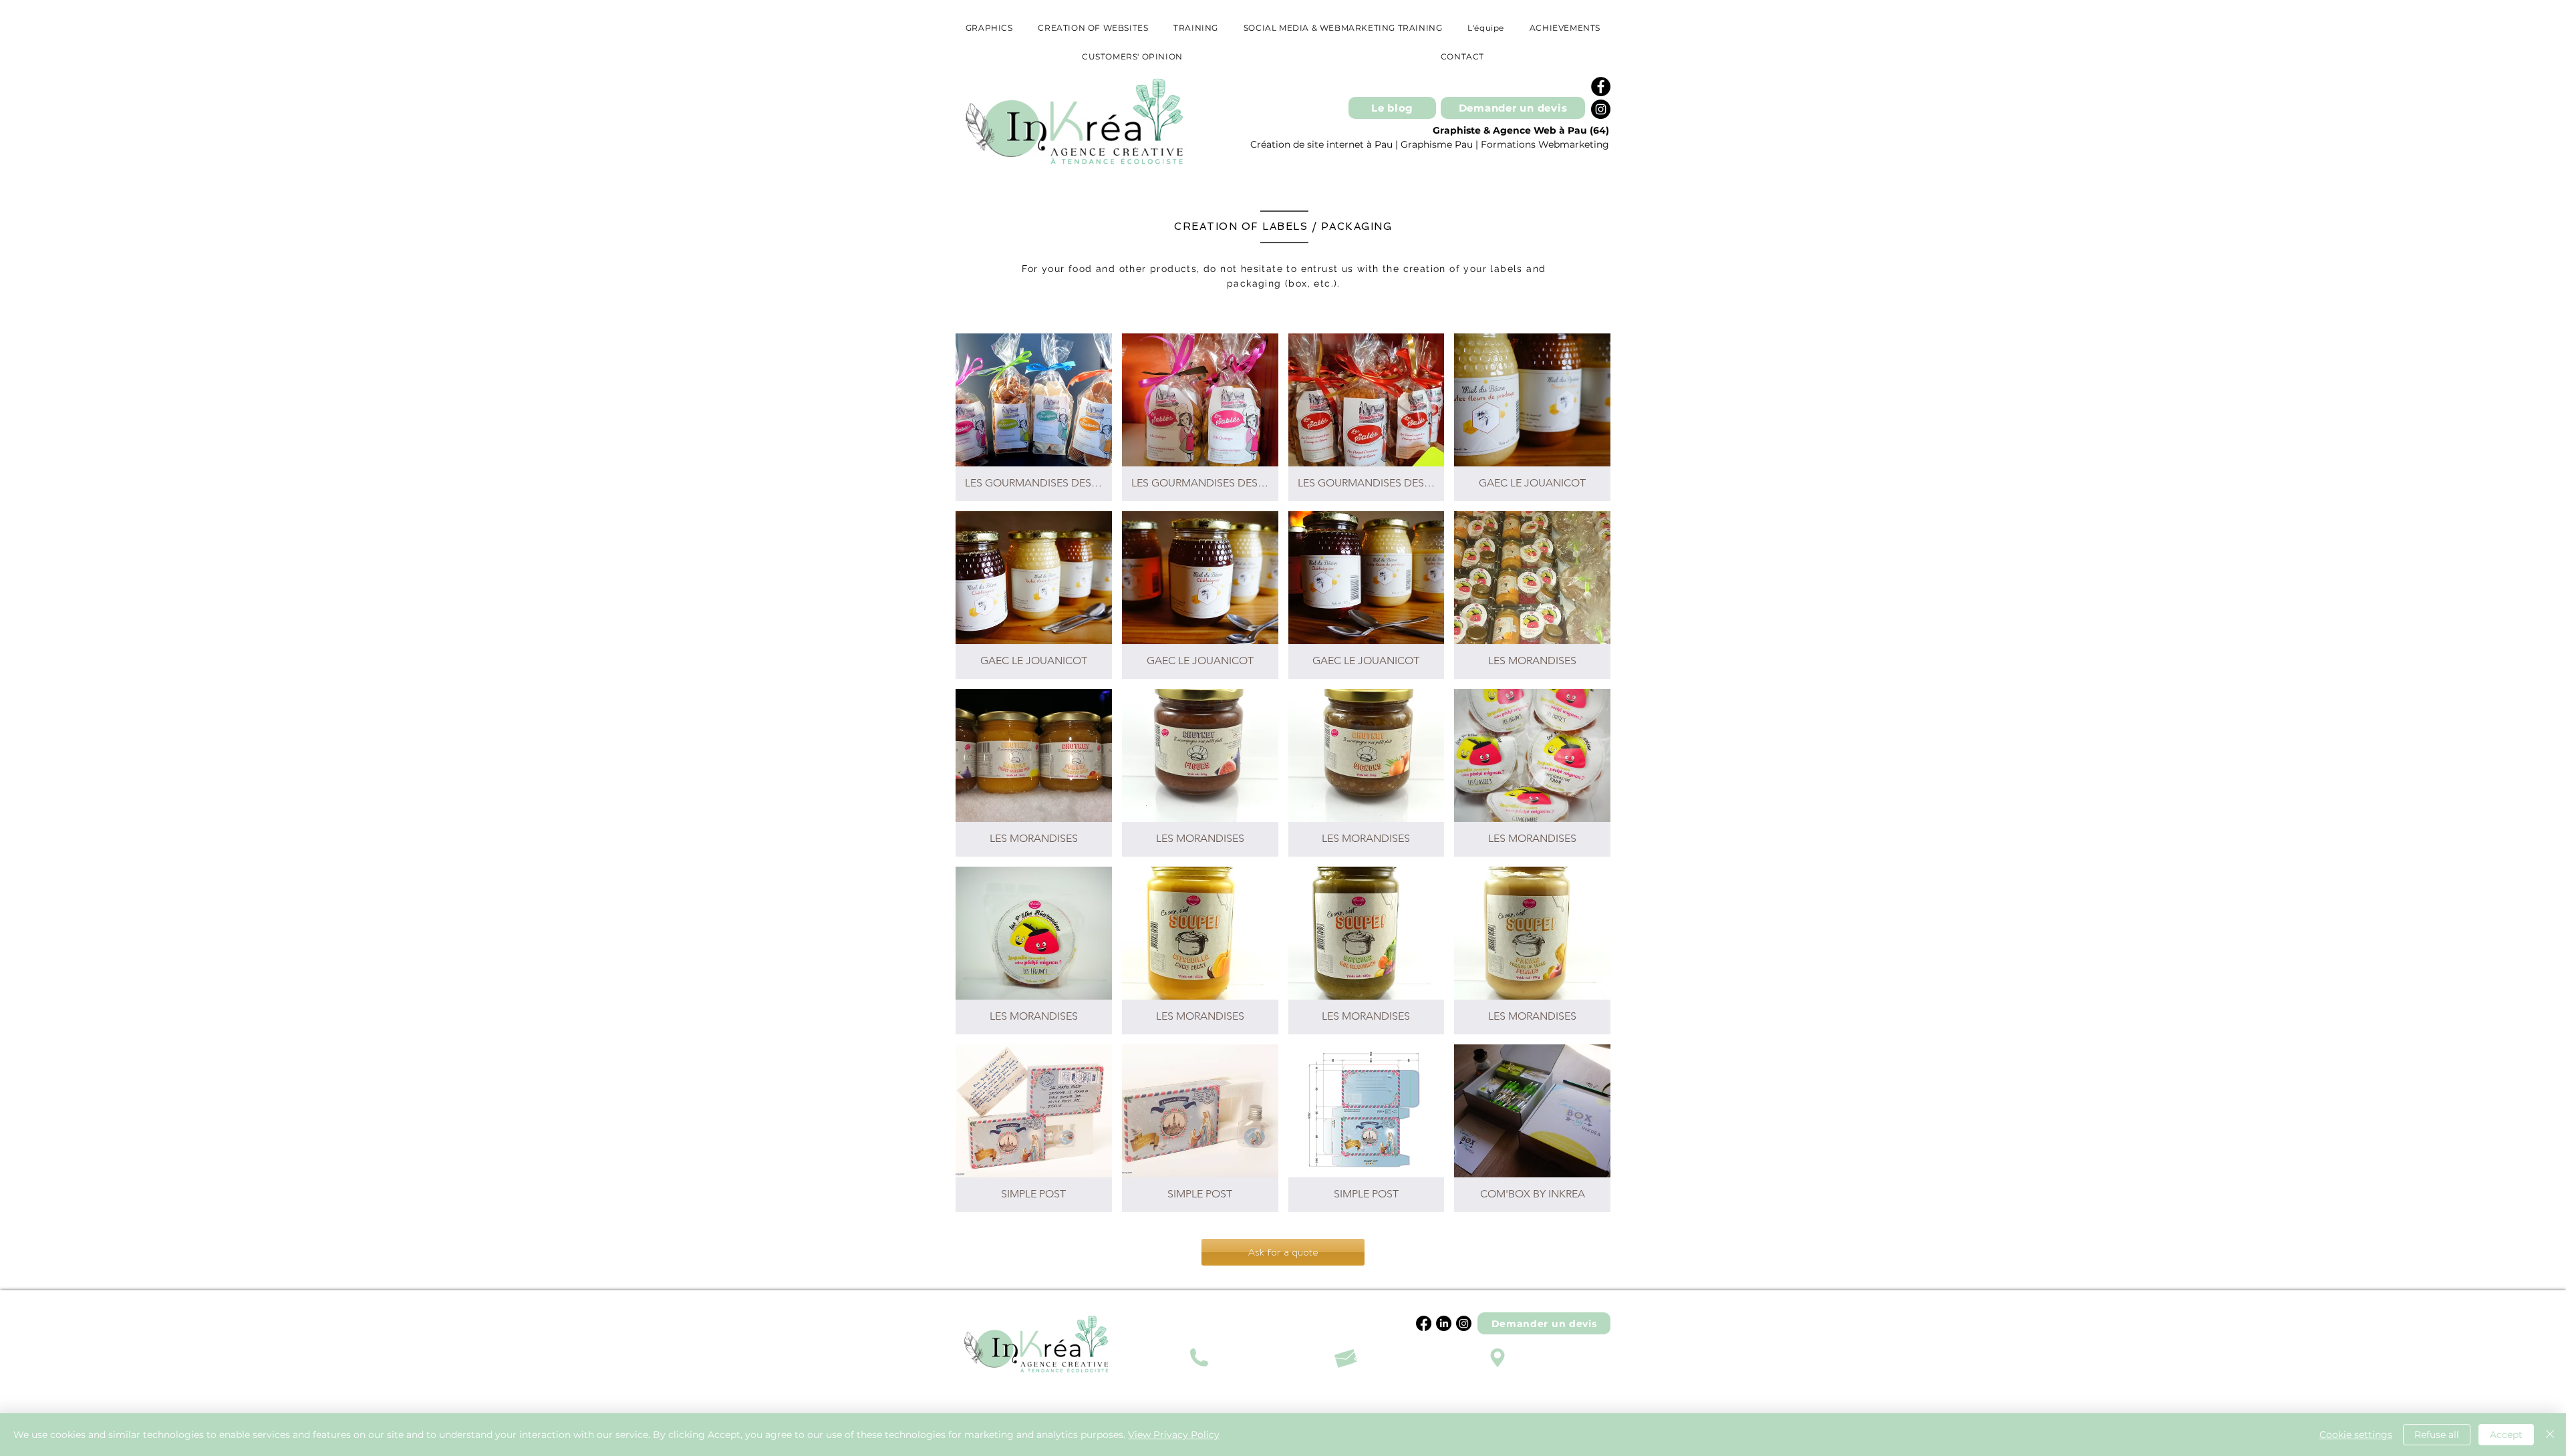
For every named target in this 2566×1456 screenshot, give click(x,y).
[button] (1034, 417)
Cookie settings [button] (2356, 1435)
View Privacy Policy (1174, 1435)
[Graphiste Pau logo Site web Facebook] (1601, 87)
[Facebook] (1424, 1323)
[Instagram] (1464, 1323)
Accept (2506, 1435)
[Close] (2550, 1435)
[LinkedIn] (1444, 1323)
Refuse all (2437, 1435)
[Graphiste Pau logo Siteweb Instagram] (1601, 109)
